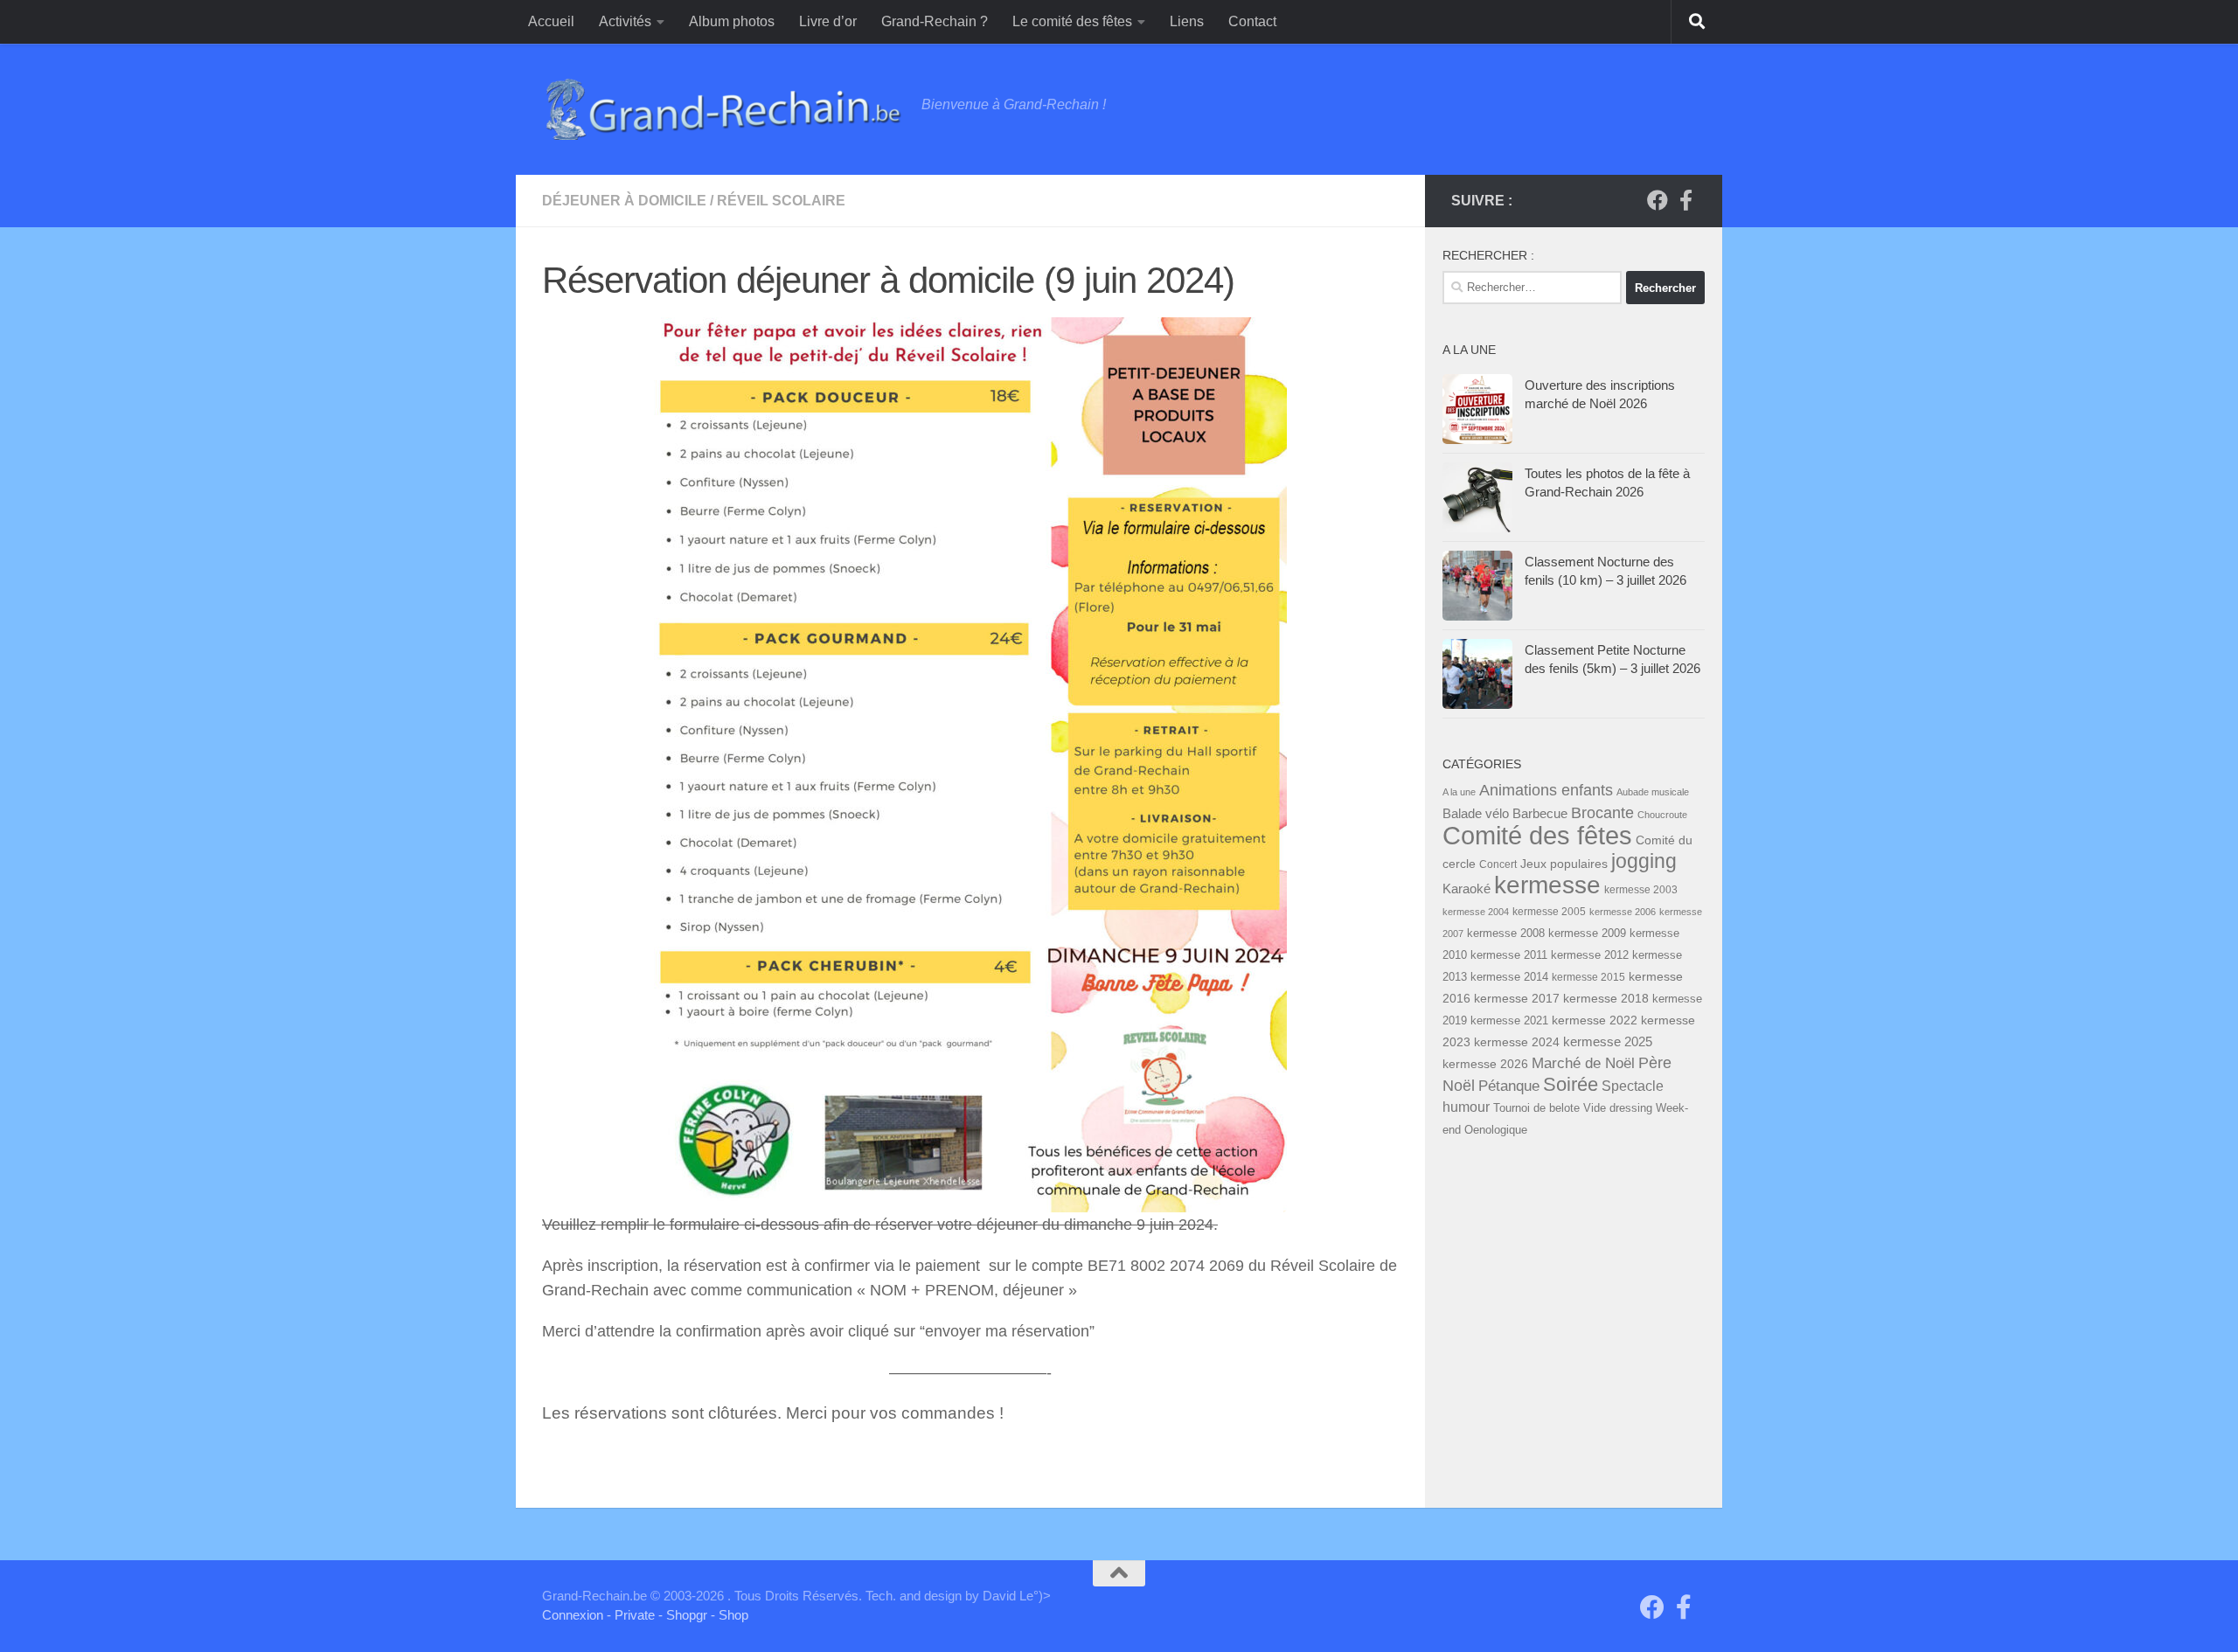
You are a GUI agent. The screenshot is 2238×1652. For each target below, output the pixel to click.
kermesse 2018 (1606, 998)
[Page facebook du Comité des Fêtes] (1685, 200)
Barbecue (1540, 814)
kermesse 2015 (1588, 977)
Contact (1252, 21)
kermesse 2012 (1590, 955)
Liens (1187, 21)
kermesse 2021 (1509, 1021)
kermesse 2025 (1608, 1042)
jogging (1644, 861)
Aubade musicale (1653, 792)
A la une (1459, 792)
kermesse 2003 (1641, 890)
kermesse (1547, 885)
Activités (625, 21)
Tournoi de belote (1536, 1108)
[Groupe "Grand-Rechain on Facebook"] (1658, 200)
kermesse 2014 (1509, 977)
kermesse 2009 (1587, 934)
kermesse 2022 (1595, 1020)
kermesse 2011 (1509, 955)
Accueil (551, 21)
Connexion (573, 1615)
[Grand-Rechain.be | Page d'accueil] (723, 109)
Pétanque (1509, 1086)
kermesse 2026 (1485, 1064)
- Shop (730, 1615)
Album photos (732, 21)
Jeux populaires (1564, 864)
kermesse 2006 (1623, 912)
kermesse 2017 (1517, 999)
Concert (1498, 864)
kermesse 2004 (1476, 912)
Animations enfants (1546, 790)
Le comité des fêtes (1072, 21)
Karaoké (1467, 888)
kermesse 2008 (1506, 934)
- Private (631, 1615)
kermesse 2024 (1517, 1042)
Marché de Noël (1583, 1063)
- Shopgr (683, 1615)
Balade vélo (1476, 814)
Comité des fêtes (1537, 835)
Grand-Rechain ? (935, 21)
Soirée (1571, 1084)
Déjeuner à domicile (624, 201)
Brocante (1602, 813)
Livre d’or (828, 21)
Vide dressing (1618, 1108)
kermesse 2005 (1549, 912)
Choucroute (1662, 815)
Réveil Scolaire (781, 201)
